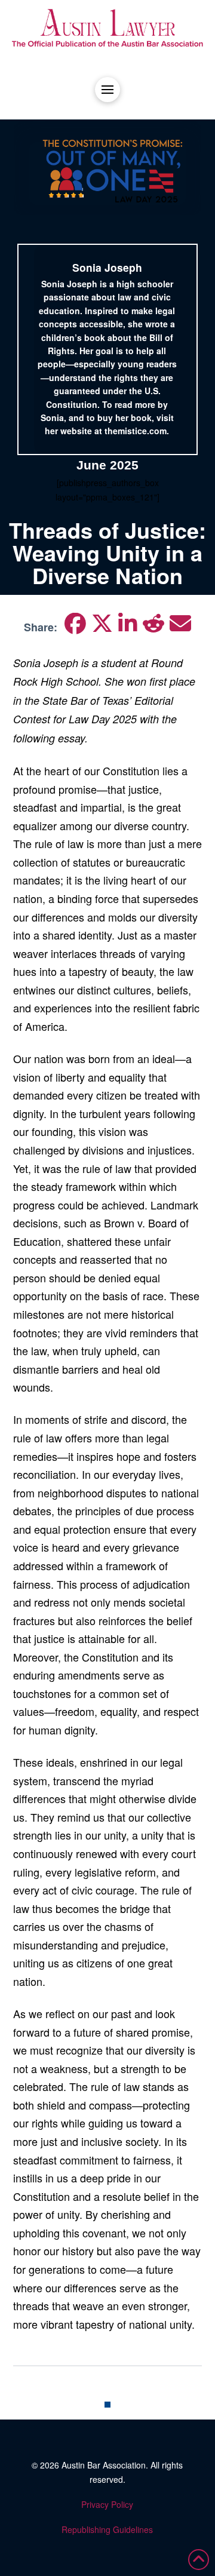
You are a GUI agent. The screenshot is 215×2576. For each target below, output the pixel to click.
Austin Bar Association (104, 2465)
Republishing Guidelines (107, 2529)
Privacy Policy (107, 2504)
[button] (107, 90)
